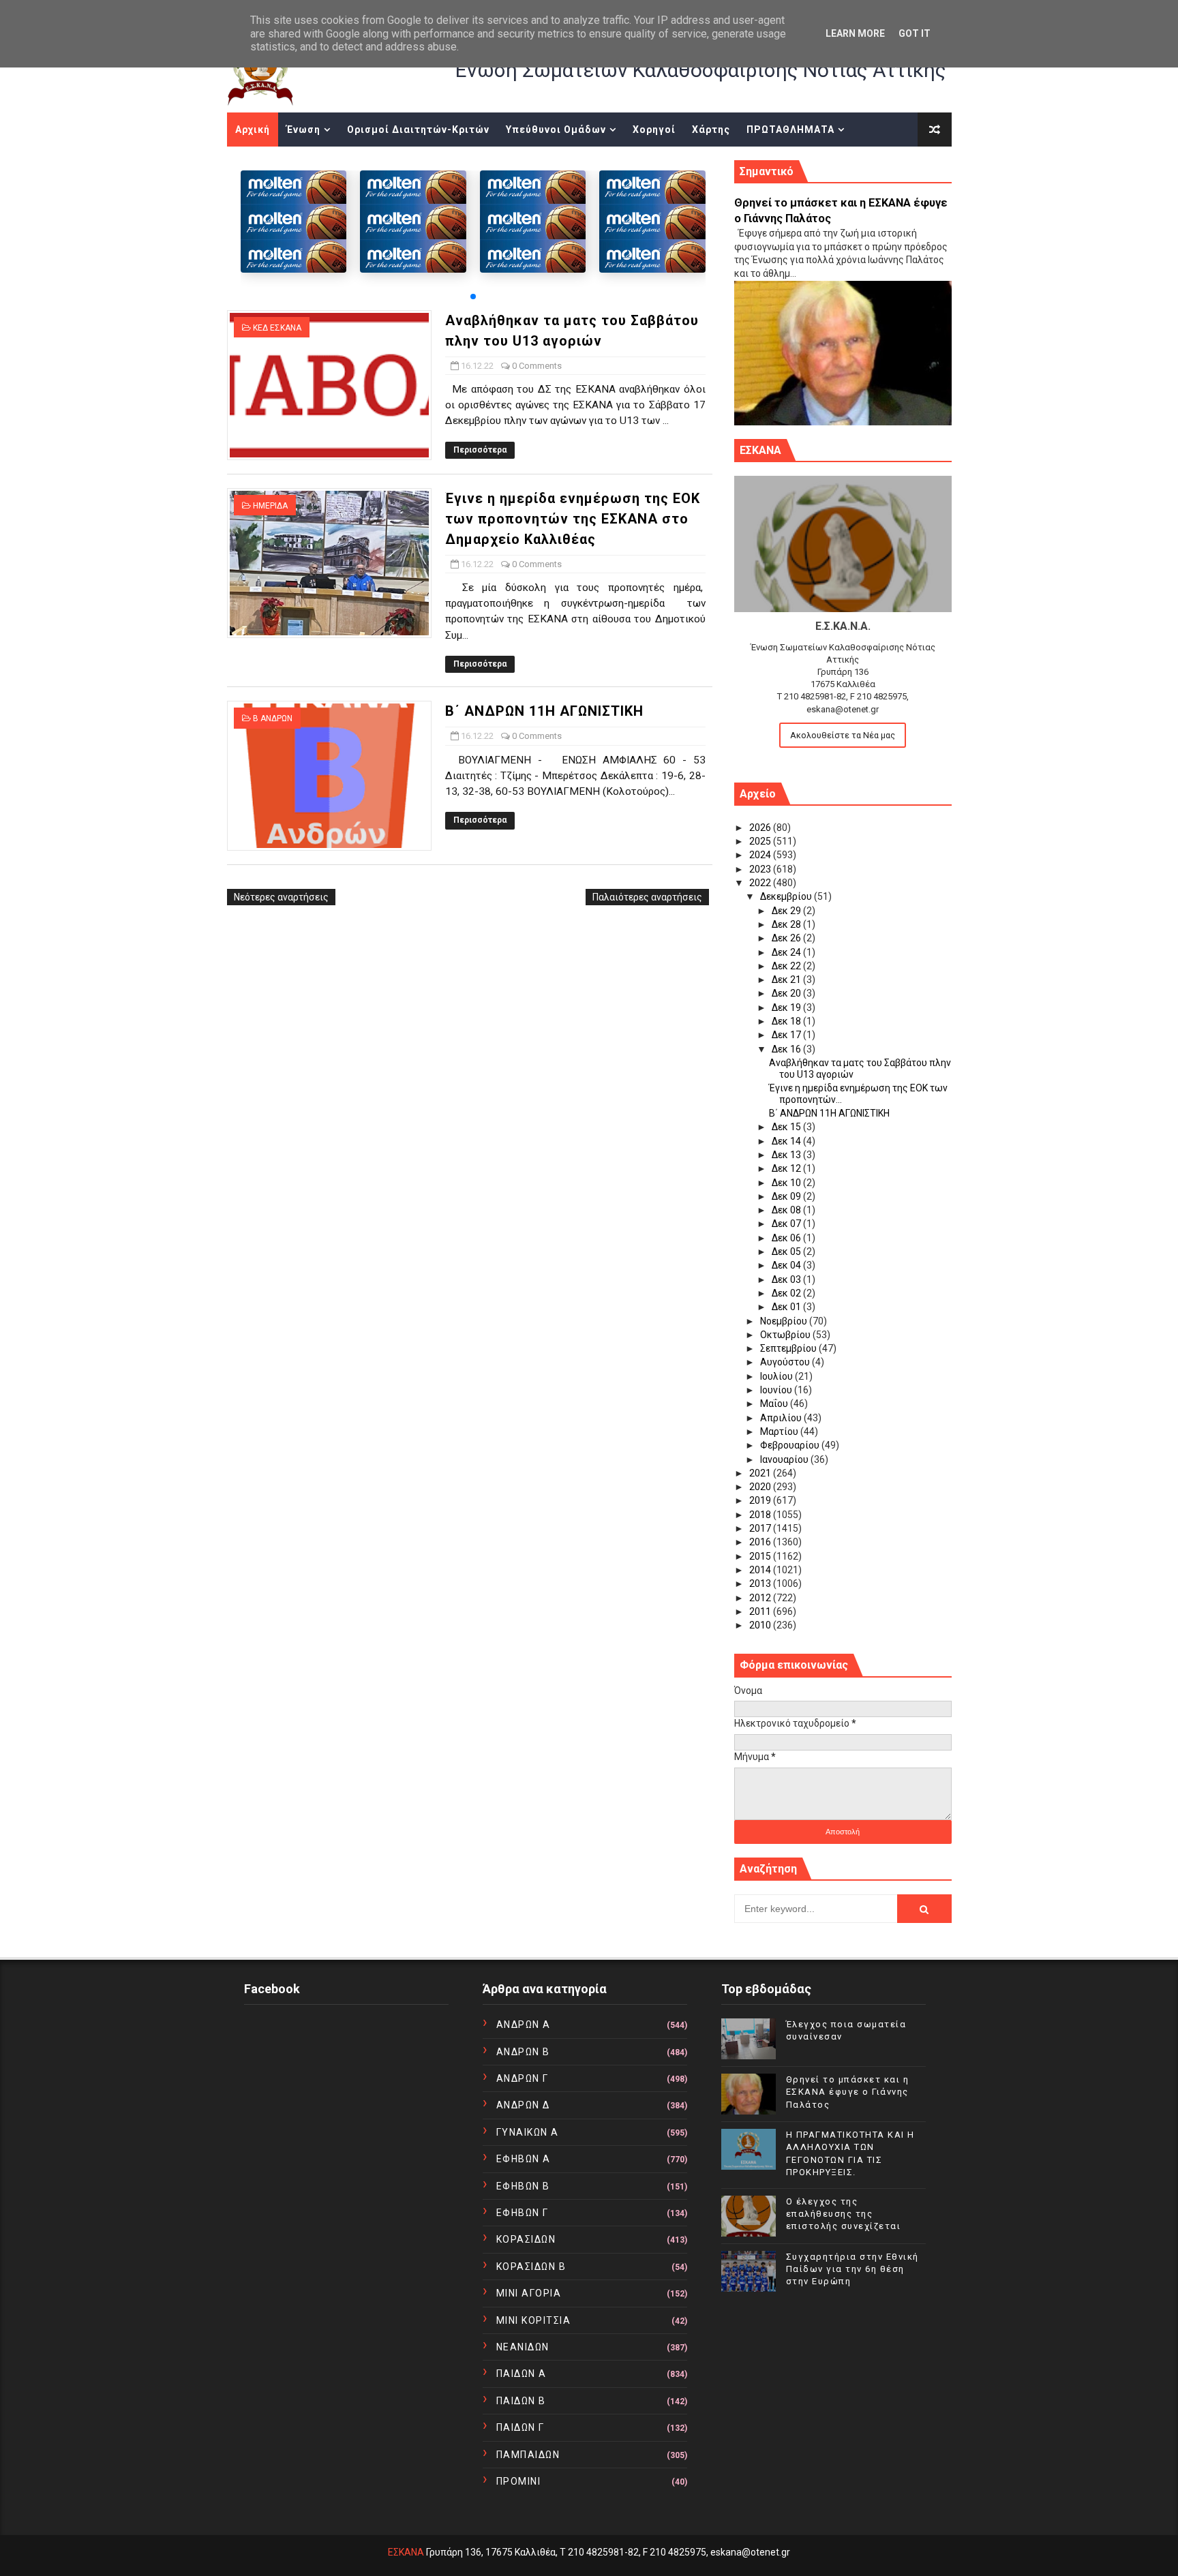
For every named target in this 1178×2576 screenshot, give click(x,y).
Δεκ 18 (787, 1021)
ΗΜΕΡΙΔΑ (270, 506)
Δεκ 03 (787, 1279)
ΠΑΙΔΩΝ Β (521, 2401)
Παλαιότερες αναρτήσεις (647, 897)
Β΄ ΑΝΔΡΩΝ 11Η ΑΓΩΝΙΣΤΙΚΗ (544, 711)
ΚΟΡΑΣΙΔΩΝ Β (531, 2267)
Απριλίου (782, 1418)
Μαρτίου (780, 1431)
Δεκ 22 (787, 966)
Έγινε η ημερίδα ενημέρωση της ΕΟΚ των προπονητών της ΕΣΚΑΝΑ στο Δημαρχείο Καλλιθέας (573, 519)
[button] (473, 297)
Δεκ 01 (787, 1307)
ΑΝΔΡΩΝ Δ (523, 2105)
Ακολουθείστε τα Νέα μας (843, 735)
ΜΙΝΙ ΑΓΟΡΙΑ (529, 2293)
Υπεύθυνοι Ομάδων (556, 130)
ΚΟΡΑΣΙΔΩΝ (526, 2239)
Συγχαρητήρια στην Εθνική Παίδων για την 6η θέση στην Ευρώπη (852, 2269)
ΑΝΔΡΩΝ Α (524, 2025)
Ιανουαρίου (785, 1459)
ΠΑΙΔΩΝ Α (522, 2374)
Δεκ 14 (787, 1141)
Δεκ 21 (787, 980)
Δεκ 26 (787, 938)
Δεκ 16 (787, 1049)
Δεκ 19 (787, 1007)
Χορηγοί (654, 130)
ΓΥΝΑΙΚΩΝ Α (528, 2132)
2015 (761, 1556)
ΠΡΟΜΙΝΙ (519, 2481)
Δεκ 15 (787, 1127)
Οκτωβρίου (786, 1335)
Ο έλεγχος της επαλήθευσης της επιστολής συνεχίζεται (844, 2214)
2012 (761, 1598)
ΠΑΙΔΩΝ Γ (520, 2427)
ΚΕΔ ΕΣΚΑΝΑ (277, 328)
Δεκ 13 (787, 1155)
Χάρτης (711, 130)
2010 (761, 1625)
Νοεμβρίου (785, 1321)
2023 (761, 869)
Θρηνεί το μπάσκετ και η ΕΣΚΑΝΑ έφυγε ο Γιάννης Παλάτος (848, 2092)
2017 (761, 1528)
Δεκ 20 (787, 993)
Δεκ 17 (787, 1035)
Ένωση (303, 130)
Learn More (855, 33)
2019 (761, 1500)
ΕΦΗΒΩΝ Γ (523, 2213)
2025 (761, 841)
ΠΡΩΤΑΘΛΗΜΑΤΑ (790, 130)
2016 (761, 1542)
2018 (761, 1515)
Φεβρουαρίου (791, 1445)
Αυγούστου (786, 1362)
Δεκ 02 (787, 1293)
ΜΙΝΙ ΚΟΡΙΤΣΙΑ (534, 2320)
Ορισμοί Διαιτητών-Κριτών (418, 130)
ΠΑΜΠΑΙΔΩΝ (528, 2455)
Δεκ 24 (787, 952)
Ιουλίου (777, 1376)
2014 (761, 1570)
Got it (915, 33)
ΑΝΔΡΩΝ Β (523, 2052)
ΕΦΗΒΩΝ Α (524, 2159)
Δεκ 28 (787, 924)
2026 (761, 828)
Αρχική (253, 130)
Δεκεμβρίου (787, 896)
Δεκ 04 (787, 1265)
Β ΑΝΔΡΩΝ (273, 718)
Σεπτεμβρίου (789, 1348)
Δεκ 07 (787, 1224)
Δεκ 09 (787, 1196)
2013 (761, 1584)
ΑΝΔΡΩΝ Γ (523, 2078)
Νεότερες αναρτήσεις (281, 897)
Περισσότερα (480, 450)
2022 (761, 883)
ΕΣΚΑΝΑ (406, 2552)
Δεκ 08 (787, 1210)
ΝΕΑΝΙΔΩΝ (523, 2347)
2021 (761, 1473)
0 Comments (537, 366)
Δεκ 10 (787, 1183)
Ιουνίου (777, 1390)
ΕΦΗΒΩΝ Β (523, 2186)
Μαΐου (775, 1404)
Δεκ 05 (787, 1252)
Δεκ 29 (787, 911)
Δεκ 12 (787, 1168)
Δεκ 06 (787, 1238)
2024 (761, 855)
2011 (761, 1611)
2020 (761, 1487)
